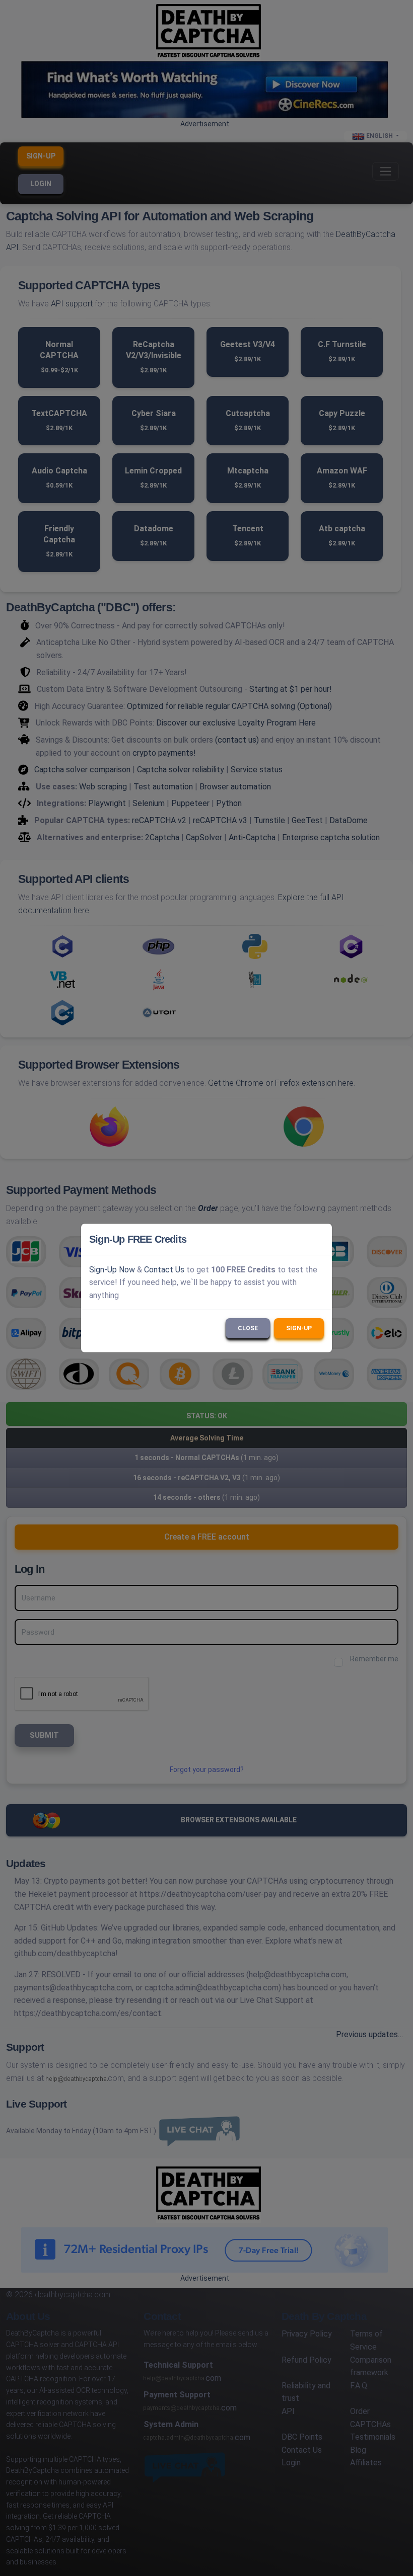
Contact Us (164, 1270)
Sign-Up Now (112, 1270)
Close (248, 1328)
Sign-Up (299, 1328)
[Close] (320, 1239)
